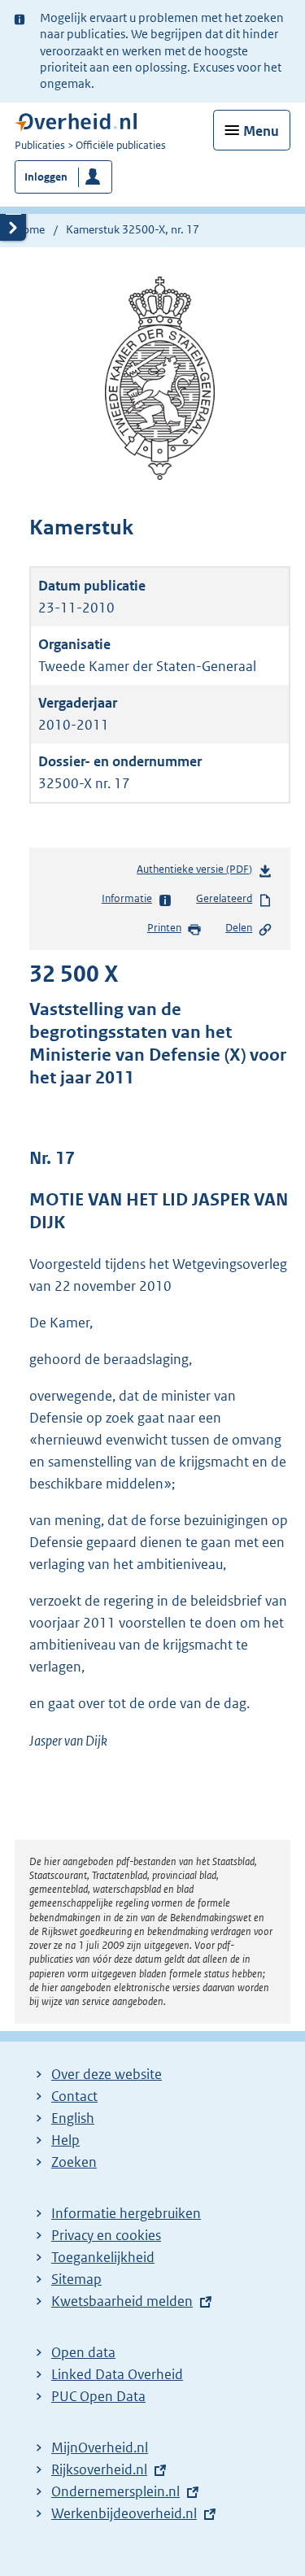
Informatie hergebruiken (126, 2213)
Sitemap (76, 2279)
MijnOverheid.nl (100, 2447)
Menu (261, 131)
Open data (83, 2352)
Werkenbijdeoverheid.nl (124, 2513)
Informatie (127, 898)
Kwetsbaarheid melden (122, 2301)
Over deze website (107, 2074)
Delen (239, 928)
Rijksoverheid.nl (99, 2469)
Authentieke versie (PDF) (198, 873)
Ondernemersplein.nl (115, 2491)
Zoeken (74, 2162)
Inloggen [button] (46, 177)
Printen (164, 928)
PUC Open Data (98, 2396)
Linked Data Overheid (117, 2374)
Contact (74, 2096)
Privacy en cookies (106, 2235)
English (73, 2118)
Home (30, 229)
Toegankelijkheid (103, 2257)
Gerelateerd (224, 898)
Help (65, 2140)
